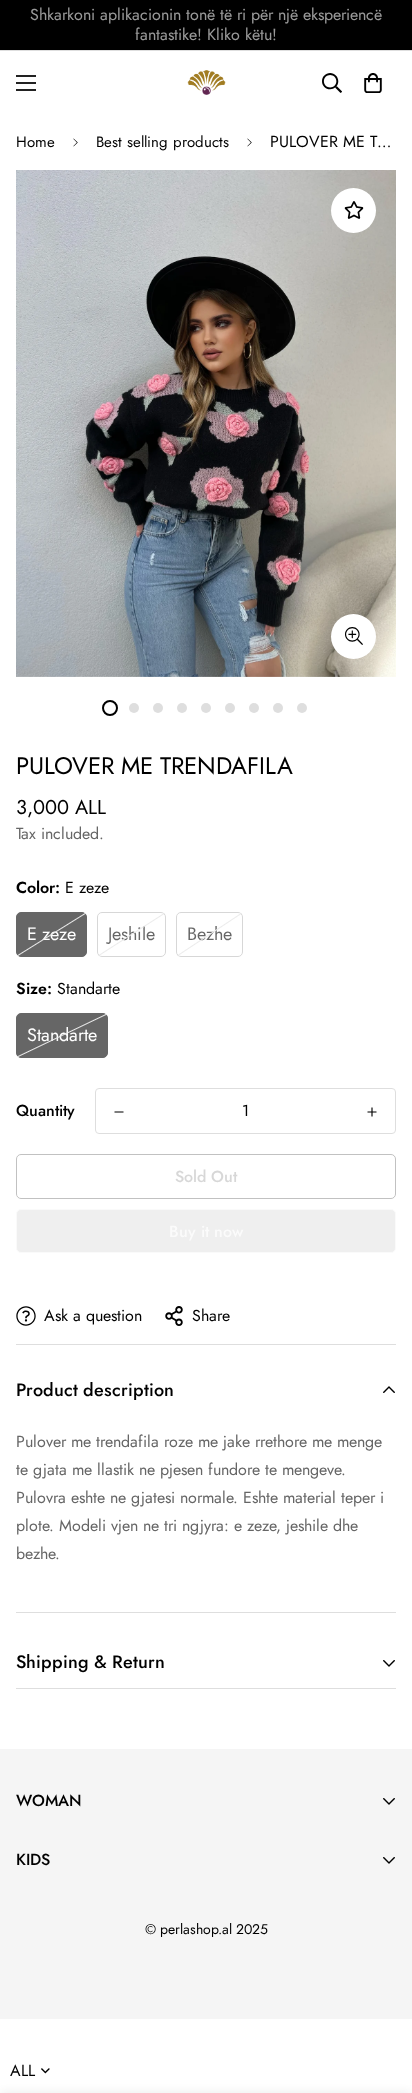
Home (35, 142)
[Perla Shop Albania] (206, 82)
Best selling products (162, 142)
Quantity (45, 1110)
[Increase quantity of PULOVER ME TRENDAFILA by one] (372, 1112)
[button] (373, 83)
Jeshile (131, 934)
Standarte (62, 1035)
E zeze (51, 934)
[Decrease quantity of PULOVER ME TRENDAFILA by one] (119, 1112)
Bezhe (209, 934)
